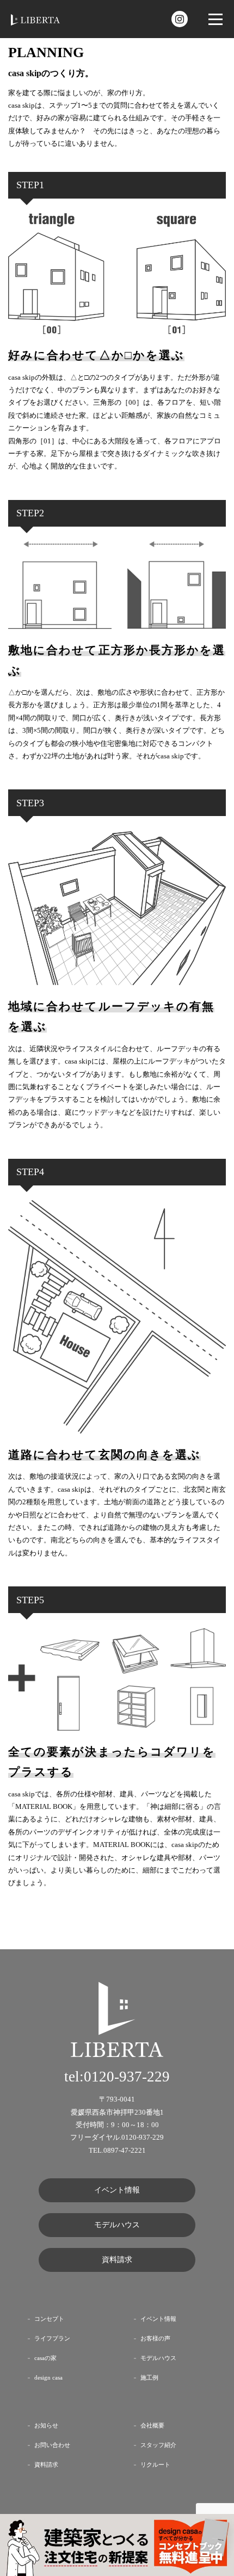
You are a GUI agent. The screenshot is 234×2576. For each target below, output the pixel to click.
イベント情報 (117, 2190)
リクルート (155, 2465)
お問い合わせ (52, 2445)
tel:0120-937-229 (117, 2077)
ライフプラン (52, 2339)
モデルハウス (117, 2225)
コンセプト (49, 2319)
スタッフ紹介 (158, 2445)
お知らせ (46, 2426)
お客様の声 (155, 2339)
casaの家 (45, 2358)
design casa (48, 2378)
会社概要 (152, 2426)
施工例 (149, 2378)
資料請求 (117, 2260)
